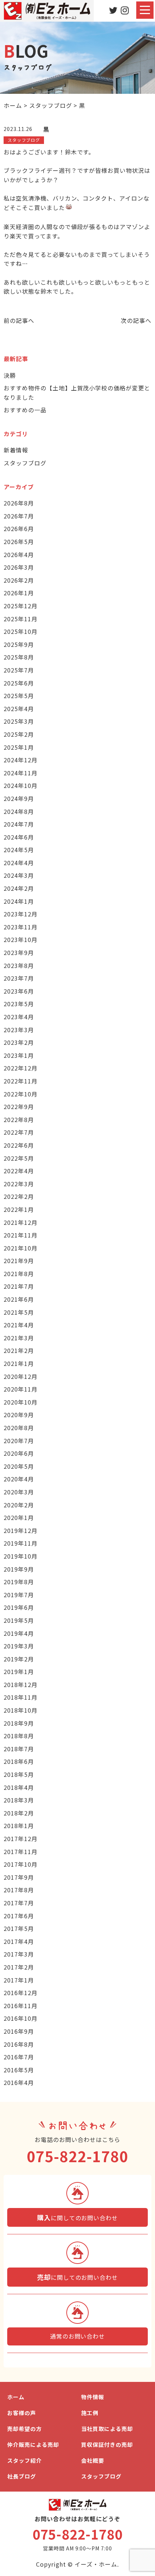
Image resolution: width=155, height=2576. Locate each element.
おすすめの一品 (25, 410)
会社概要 (93, 2460)
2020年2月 (19, 1505)
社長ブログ (22, 2476)
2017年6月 (19, 1916)
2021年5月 (19, 1312)
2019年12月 (21, 1530)
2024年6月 (19, 837)
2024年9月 (19, 798)
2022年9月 (19, 1107)
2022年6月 (19, 1145)
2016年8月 (19, 2044)
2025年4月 (19, 709)
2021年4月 (19, 1325)
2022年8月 (19, 1120)
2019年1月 (19, 1672)
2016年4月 (19, 2082)
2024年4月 (19, 863)
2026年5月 (19, 542)
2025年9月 (19, 644)
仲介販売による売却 (33, 2444)
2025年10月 (21, 631)
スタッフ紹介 (25, 2460)
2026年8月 (19, 503)
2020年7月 (19, 1441)
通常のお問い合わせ (78, 2336)
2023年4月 (19, 1017)
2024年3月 (19, 875)
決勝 (10, 375)
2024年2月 (19, 888)
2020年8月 (19, 1428)
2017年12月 (21, 1839)
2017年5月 (19, 1928)
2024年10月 (21, 785)
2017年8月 (19, 1890)
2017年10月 (21, 1864)
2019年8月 (19, 1582)
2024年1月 (19, 901)
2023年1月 (19, 1055)
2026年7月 (19, 516)
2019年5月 (19, 1620)
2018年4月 (19, 1787)
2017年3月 (19, 1954)
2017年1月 (19, 1980)
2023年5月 (19, 1004)
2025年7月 (19, 670)
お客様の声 (22, 2413)
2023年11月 (21, 927)
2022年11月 (21, 1081)
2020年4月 (19, 1479)
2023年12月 (21, 914)
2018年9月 (19, 1723)
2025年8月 (19, 657)
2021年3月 (19, 1338)
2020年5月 (19, 1466)
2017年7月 (19, 1903)
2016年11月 (21, 2006)
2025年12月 (21, 606)
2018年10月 (21, 1710)
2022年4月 (19, 1171)
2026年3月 (19, 567)
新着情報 (16, 450)
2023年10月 (21, 939)
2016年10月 (21, 2018)
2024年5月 (19, 850)
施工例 (90, 2413)
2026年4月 (19, 555)
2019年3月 (19, 1646)
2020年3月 (19, 1492)
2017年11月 (21, 1852)
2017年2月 (19, 1967)
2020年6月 (19, 1453)
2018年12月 (21, 1685)
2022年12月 (21, 1068)
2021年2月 (19, 1350)
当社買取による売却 (107, 2429)
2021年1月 (19, 1363)
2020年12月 (21, 1376)
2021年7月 (19, 1286)
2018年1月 (19, 1826)
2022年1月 (19, 1209)
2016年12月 (21, 1993)
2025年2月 (19, 734)
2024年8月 (19, 811)
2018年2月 (19, 1813)
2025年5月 (19, 696)
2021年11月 (21, 1235)
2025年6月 (19, 683)
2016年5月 (19, 2070)
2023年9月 (19, 952)
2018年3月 (19, 1800)
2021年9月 (19, 1261)
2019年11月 (21, 1543)
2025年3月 (19, 721)
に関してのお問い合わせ (77, 2217)
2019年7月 (19, 1595)
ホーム (16, 2397)
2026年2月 (19, 580)
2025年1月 (19, 747)
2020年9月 (19, 1415)
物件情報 (93, 2397)
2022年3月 (19, 1184)
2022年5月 (19, 1158)
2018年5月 (19, 1774)
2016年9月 (19, 2031)
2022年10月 (21, 1094)
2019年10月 (21, 1556)
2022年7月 (19, 1132)
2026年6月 (19, 529)
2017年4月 (19, 1941)
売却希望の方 (25, 2429)
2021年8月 (19, 1274)
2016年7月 (19, 2057)
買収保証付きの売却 (107, 2444)
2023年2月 (19, 1042)
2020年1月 (19, 1517)
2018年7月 (19, 1749)
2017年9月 (19, 1877)
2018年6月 (19, 1761)
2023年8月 (19, 965)
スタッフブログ (25, 463)
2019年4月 (19, 1633)
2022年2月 (19, 1196)
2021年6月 (19, 1299)
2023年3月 (19, 1030)
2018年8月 (19, 1736)
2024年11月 (21, 773)
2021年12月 (21, 1222)
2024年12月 (21, 760)
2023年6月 (19, 991)
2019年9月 (19, 1569)
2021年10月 (21, 1248)
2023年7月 (19, 978)
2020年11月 (21, 1389)
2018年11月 (21, 1697)
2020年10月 (21, 1402)
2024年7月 (19, 824)
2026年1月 (19, 593)
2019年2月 (19, 1659)
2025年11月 (21, 619)
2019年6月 (19, 1607)
